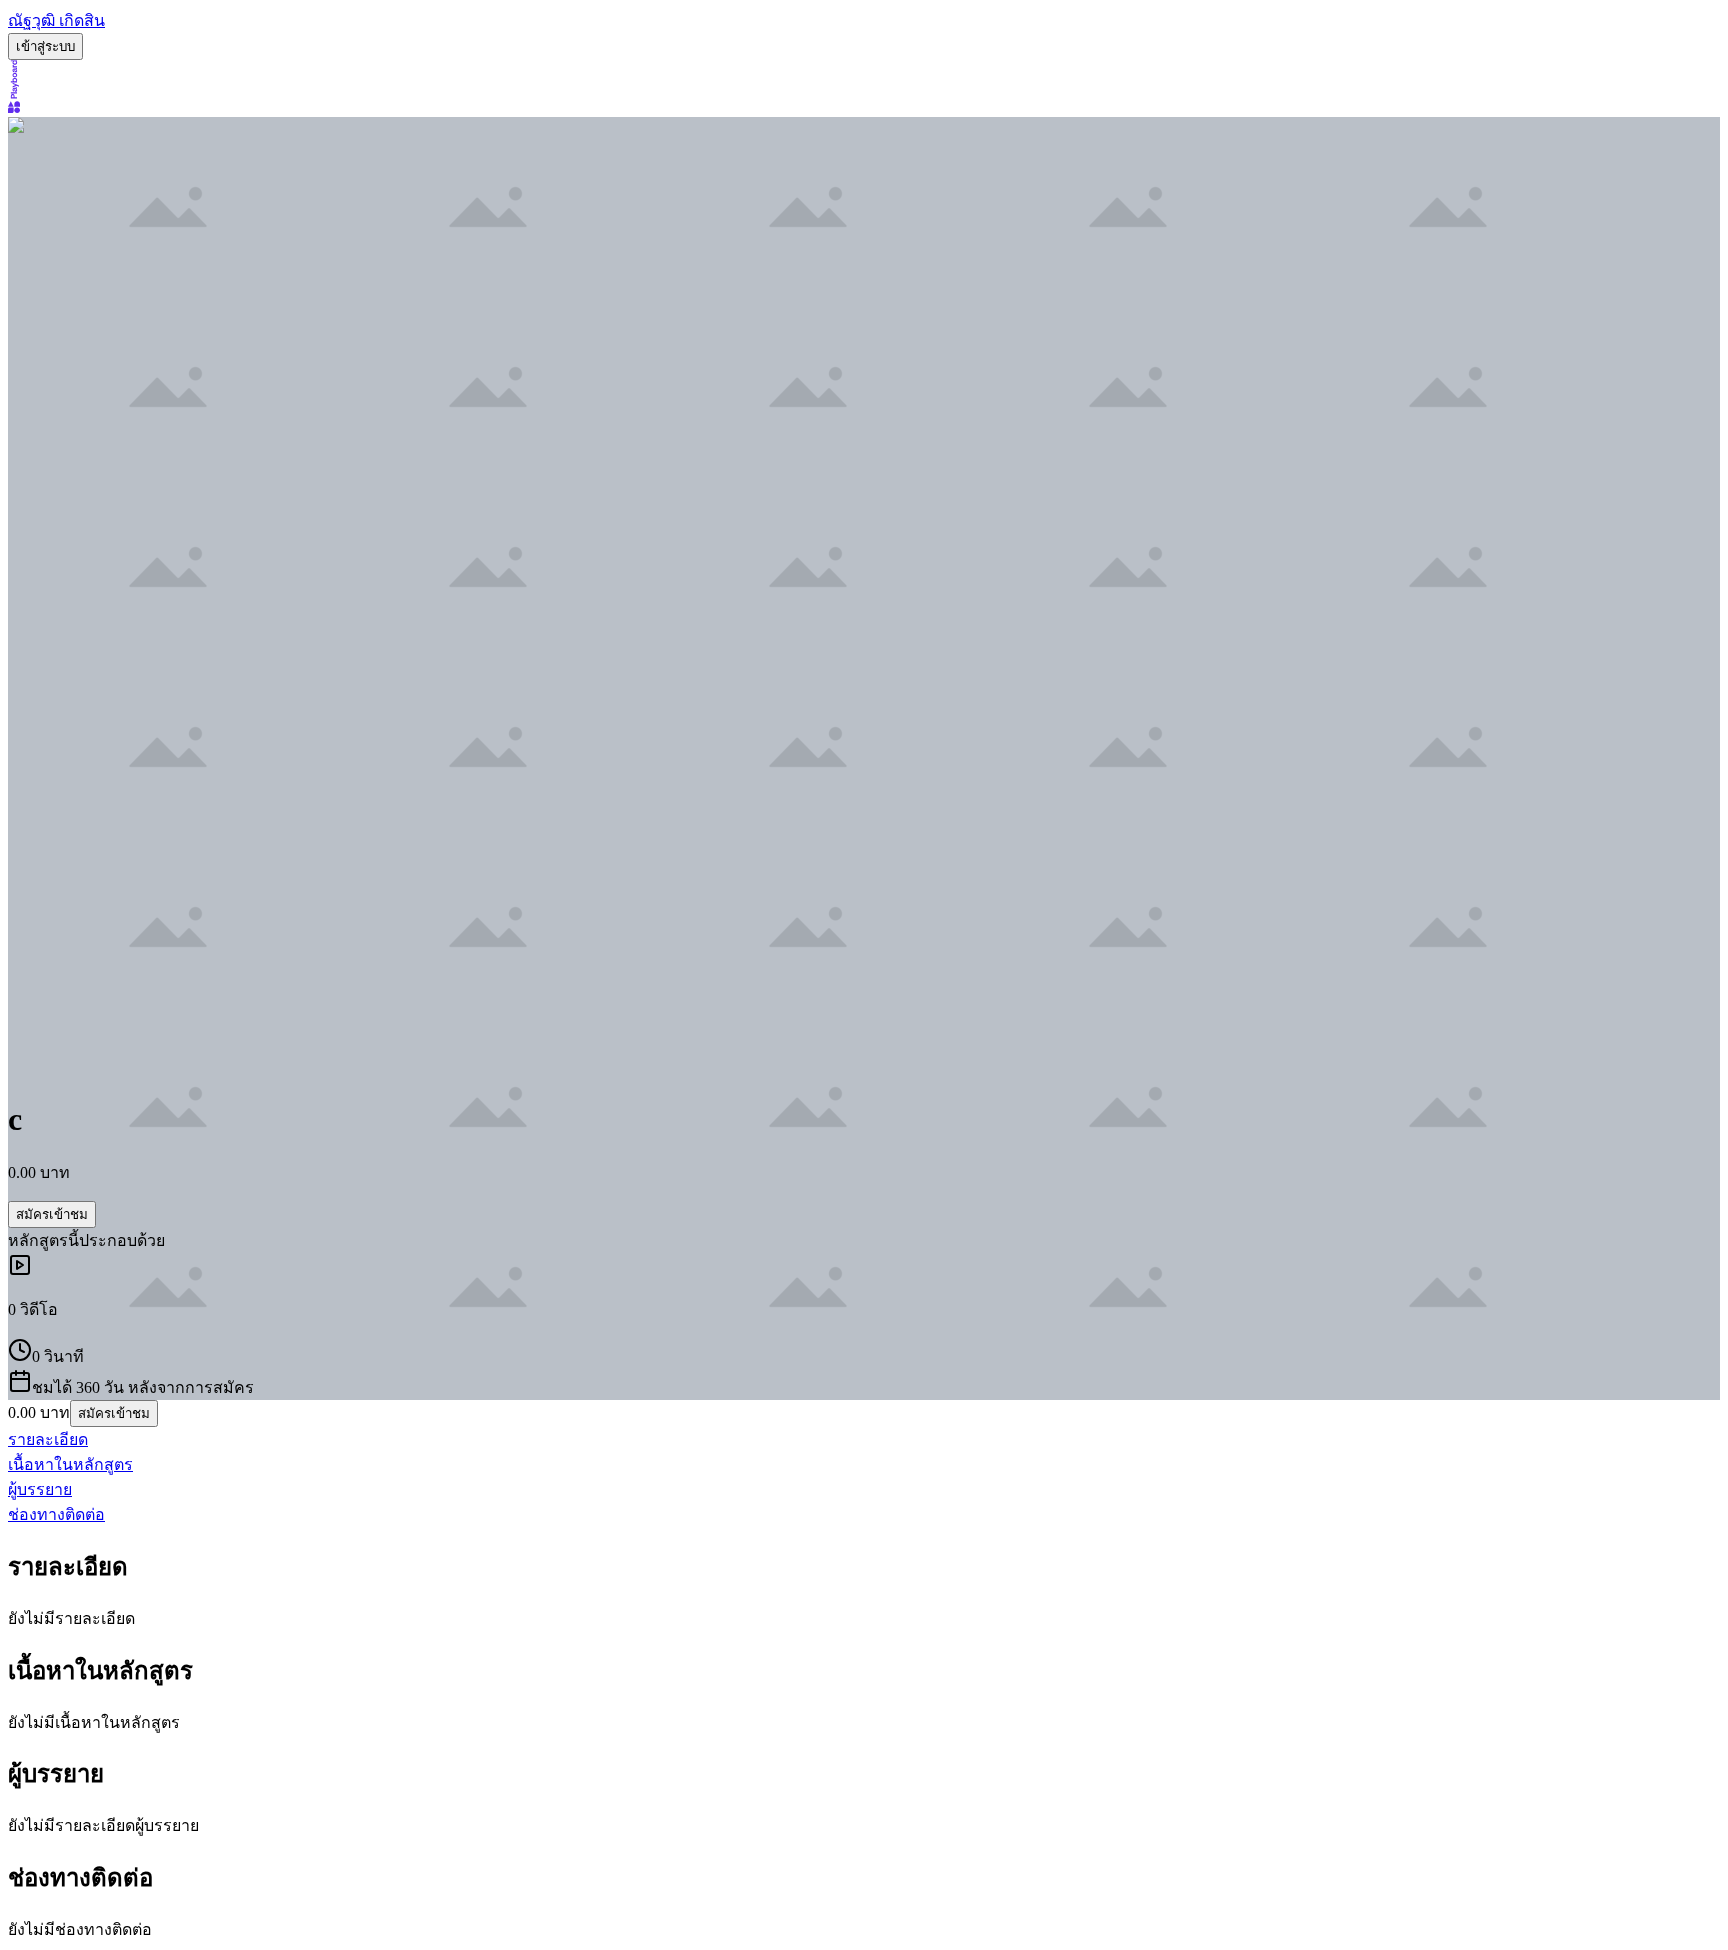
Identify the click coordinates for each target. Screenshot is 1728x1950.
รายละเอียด (48, 1439)
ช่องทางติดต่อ (56, 1514)
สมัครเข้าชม (52, 1214)
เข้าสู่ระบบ (45, 46)
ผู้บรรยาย (40, 1489)
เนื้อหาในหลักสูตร (70, 1464)
